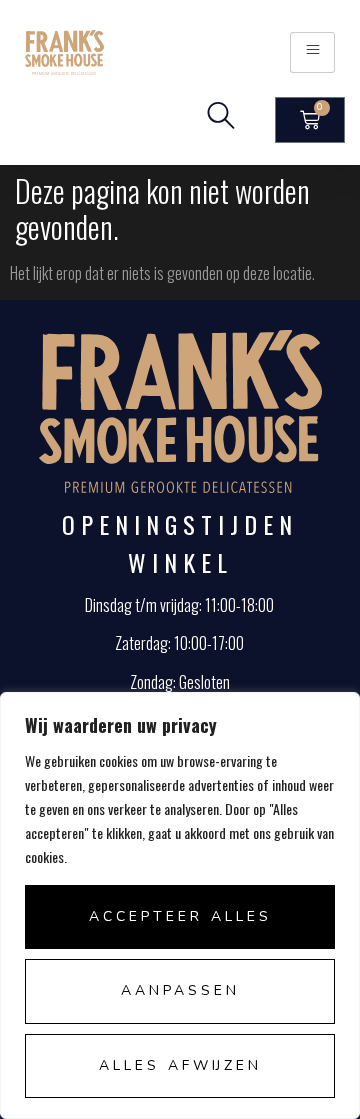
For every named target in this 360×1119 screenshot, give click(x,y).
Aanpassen (180, 990)
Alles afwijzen (180, 1065)
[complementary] (180, 905)
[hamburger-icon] (312, 52)
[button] (221, 120)
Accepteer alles (180, 916)
